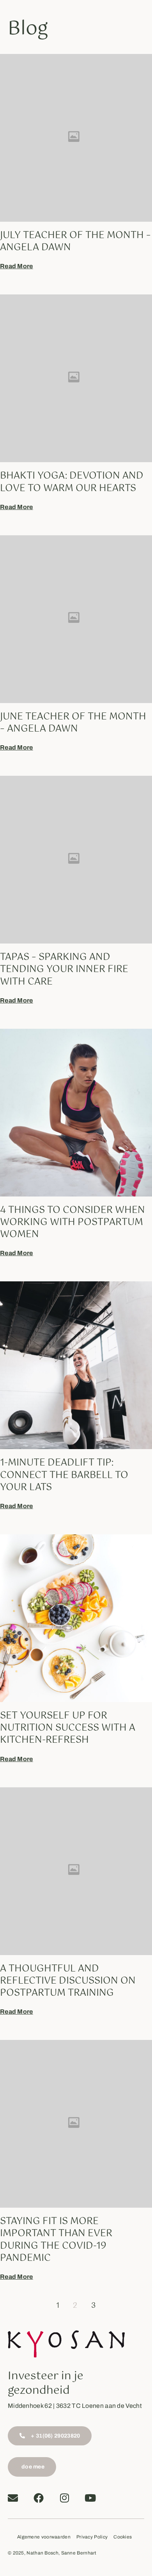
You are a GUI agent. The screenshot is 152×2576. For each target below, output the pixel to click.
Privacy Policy (92, 2537)
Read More (17, 266)
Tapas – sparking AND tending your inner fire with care (64, 969)
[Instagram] (65, 2498)
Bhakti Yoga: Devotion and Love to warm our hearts (72, 482)
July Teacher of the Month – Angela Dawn (75, 241)
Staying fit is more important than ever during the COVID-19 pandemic (56, 2240)
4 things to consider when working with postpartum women (72, 1222)
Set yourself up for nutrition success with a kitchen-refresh (68, 1728)
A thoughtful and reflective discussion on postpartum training (68, 1981)
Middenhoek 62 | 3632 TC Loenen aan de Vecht (75, 2406)
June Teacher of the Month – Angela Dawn (73, 723)
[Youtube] (90, 2498)
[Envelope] (13, 2498)
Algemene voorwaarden (44, 2537)
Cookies (123, 2537)
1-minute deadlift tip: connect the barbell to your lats (64, 1475)
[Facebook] (39, 2498)
